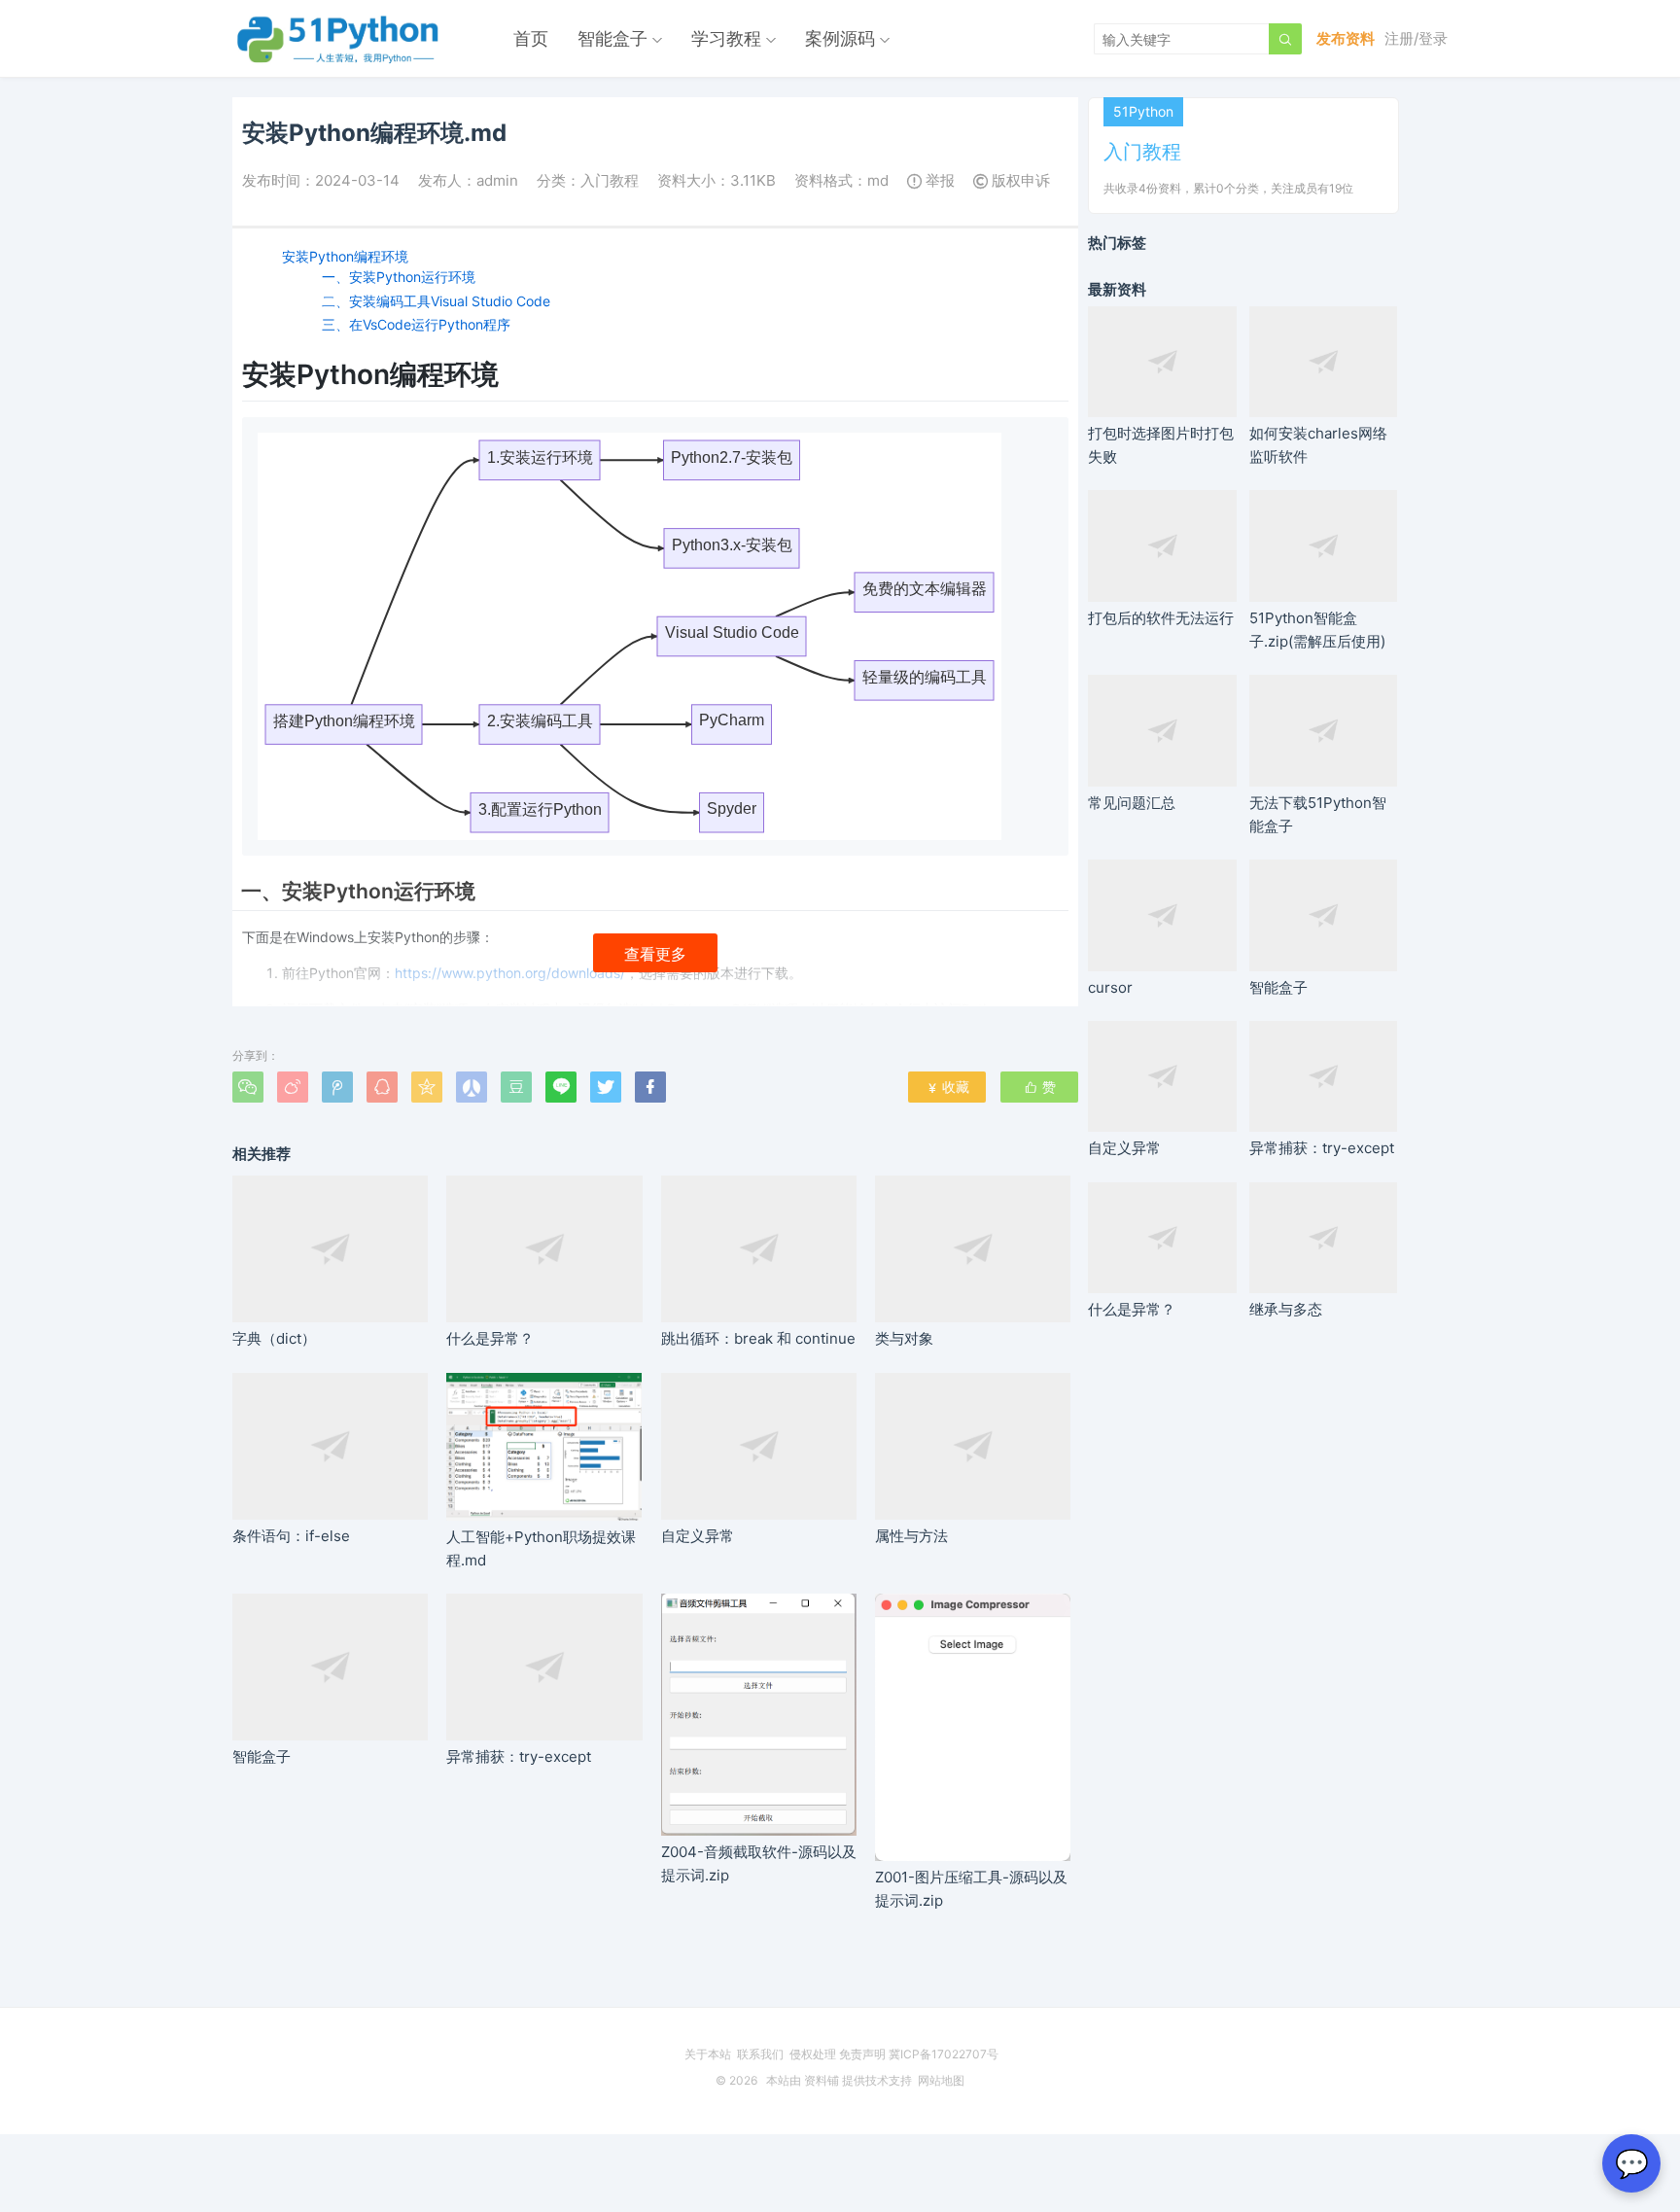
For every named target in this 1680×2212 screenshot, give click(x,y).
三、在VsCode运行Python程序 (416, 324)
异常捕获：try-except (519, 1756)
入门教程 (610, 180)
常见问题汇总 (1132, 802)
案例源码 (840, 38)
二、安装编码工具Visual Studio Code (436, 301)
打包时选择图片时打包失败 (1161, 445)
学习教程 (726, 38)
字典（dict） (274, 1338)
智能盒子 (612, 38)
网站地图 (941, 2080)
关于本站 (708, 2054)
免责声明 (862, 2054)
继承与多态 (1286, 1309)
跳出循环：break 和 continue (758, 1338)
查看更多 (655, 954)
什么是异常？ (490, 1338)
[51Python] (339, 39)
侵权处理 (813, 2054)
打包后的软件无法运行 (1161, 617)
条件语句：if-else (291, 1536)
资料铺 (822, 2080)
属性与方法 (911, 1536)
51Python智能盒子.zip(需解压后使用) (1317, 629)
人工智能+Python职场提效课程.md (541, 1548)
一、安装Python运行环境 (399, 277)
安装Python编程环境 (345, 256)
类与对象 (904, 1338)
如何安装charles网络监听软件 (1318, 445)
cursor (1110, 987)
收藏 (947, 1087)
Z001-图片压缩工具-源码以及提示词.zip (971, 1888)
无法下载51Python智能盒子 (1318, 814)
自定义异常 (698, 1536)
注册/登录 (1416, 38)
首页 (531, 38)
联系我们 (760, 2054)
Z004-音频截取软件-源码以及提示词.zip (759, 1863)
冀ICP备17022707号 (944, 2054)
